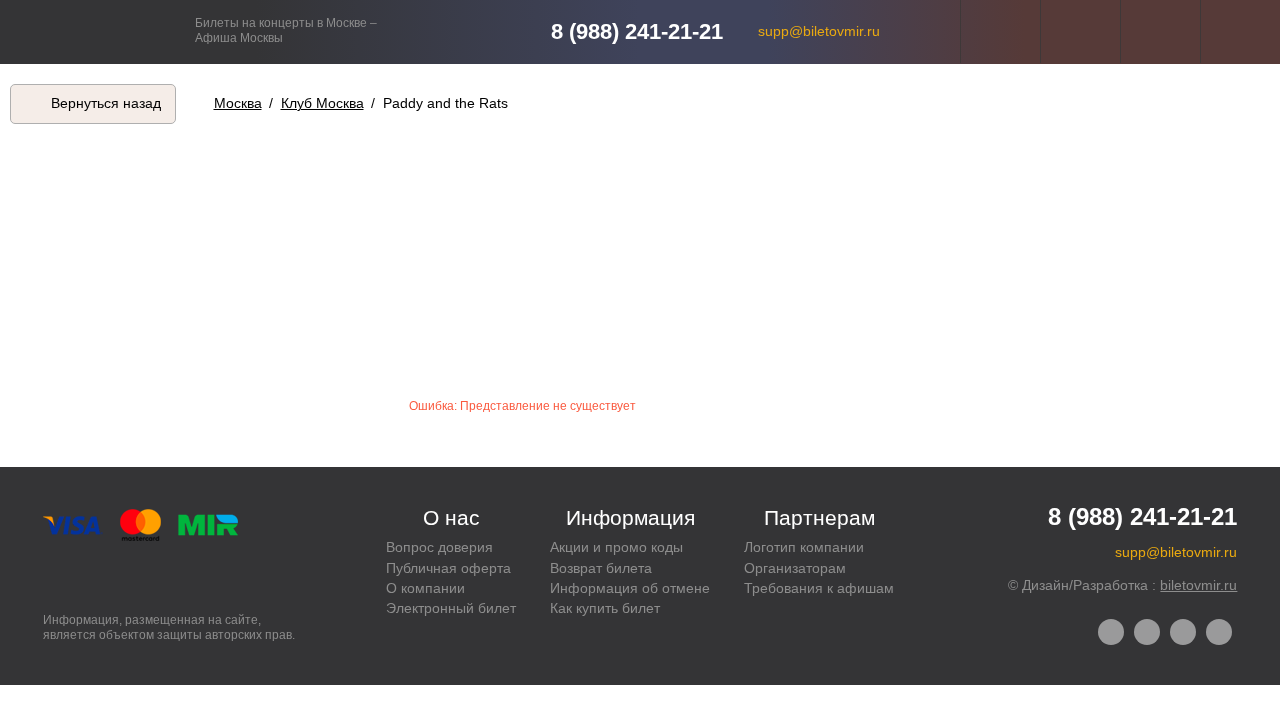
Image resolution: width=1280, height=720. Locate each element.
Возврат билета (601, 568)
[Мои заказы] (1080, 31)
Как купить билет (605, 608)
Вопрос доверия (439, 547)
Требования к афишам (819, 588)
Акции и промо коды (616, 547)
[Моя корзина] (1240, 31)
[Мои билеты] (1160, 31)
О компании (425, 588)
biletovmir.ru (1198, 585)
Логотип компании (804, 547)
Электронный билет (451, 608)
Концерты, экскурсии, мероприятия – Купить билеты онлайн (97, 31)
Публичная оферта (448, 568)
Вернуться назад (106, 103)
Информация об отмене (630, 588)
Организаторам (795, 568)
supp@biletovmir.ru (819, 31)
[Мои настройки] (1000, 31)
